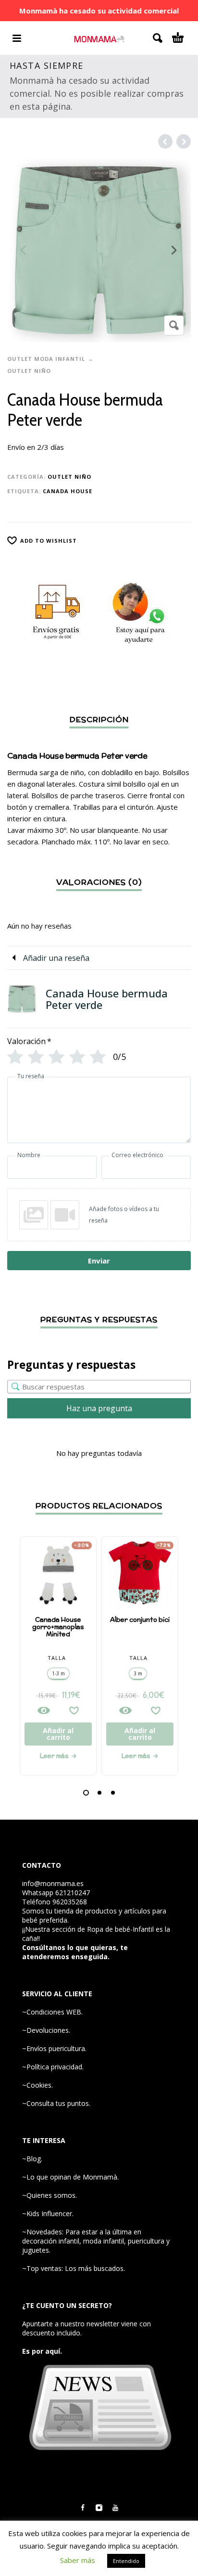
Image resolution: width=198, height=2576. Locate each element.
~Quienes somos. (49, 2195)
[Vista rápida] (44, 1710)
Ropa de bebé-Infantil (120, 1929)
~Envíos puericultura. (54, 2048)
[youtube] (115, 2508)
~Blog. (32, 2159)
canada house (68, 491)
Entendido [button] (126, 2561)
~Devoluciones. (46, 2030)
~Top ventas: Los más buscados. (74, 2268)
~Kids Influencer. (48, 2213)
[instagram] (99, 2508)
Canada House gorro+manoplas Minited (58, 1627)
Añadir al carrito (58, 1734)
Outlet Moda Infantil (46, 359)
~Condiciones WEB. (52, 2012)
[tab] (99, 836)
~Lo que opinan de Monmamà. (70, 2177)
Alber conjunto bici (140, 1620)
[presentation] (24, 250)
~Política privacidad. (53, 2067)
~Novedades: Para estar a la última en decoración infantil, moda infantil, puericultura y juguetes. (96, 2241)
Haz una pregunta (99, 1408)
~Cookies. (37, 2085)
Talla (57, 1658)
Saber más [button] (78, 2560)
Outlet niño (29, 371)
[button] (86, 1793)
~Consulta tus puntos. (56, 2103)
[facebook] (83, 2508)
